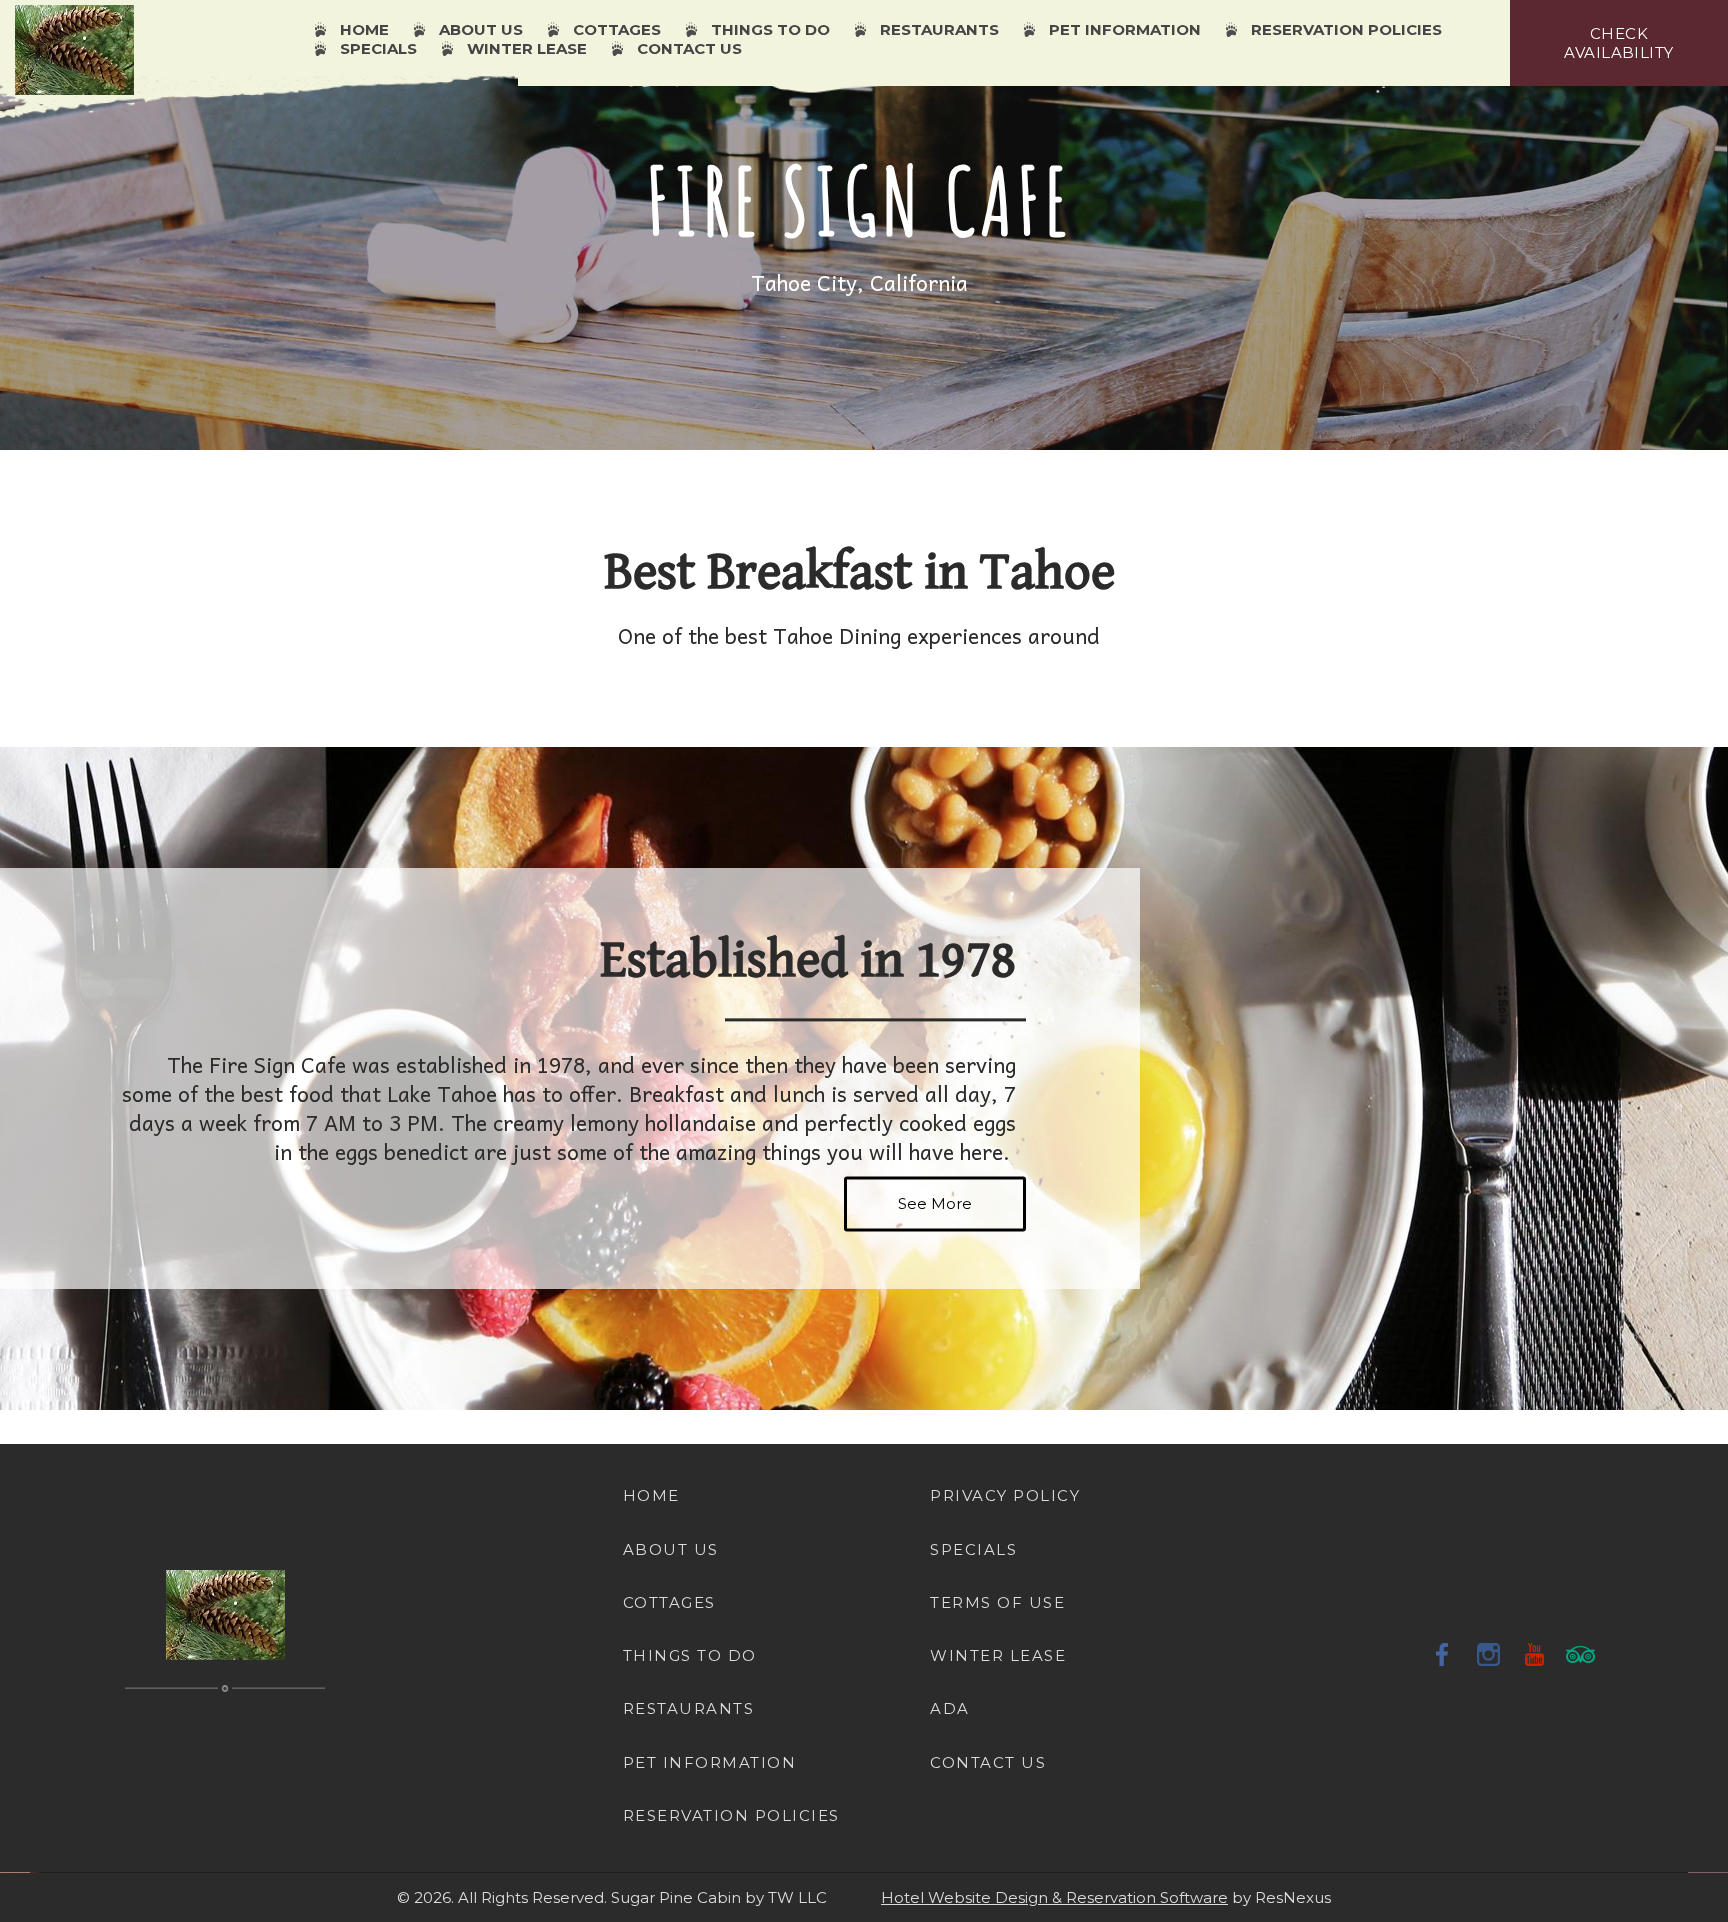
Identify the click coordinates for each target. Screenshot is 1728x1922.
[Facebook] (1443, 1654)
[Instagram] (1489, 1654)
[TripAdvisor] (1581, 1654)
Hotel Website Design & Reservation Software (1054, 1897)
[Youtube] (1535, 1654)
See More (935, 1204)
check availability (1618, 43)
